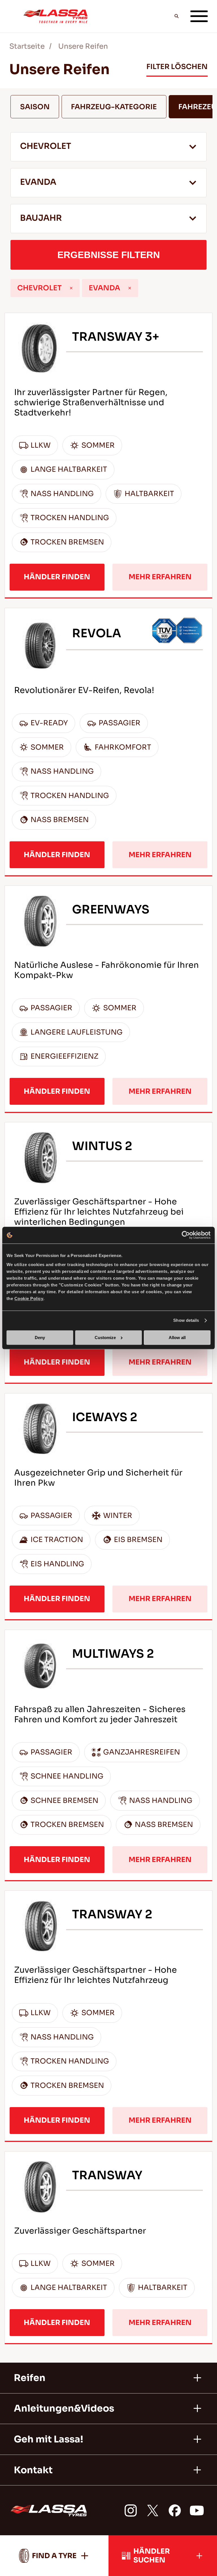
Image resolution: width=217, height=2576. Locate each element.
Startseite (27, 46)
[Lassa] (56, 16)
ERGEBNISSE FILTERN (109, 255)
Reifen (30, 2378)
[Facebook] (175, 2510)
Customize (105, 1338)
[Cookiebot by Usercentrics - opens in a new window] (186, 1235)
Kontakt (33, 2470)
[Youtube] (197, 2510)
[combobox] (108, 147)
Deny (40, 1338)
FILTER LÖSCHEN (177, 67)
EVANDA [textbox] (38, 182)
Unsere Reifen (83, 46)
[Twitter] (153, 2510)
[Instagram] (131, 2510)
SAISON (35, 107)
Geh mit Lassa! (48, 2439)
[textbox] (108, 219)
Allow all (177, 1338)
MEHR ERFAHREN (160, 577)
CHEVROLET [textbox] (46, 146)
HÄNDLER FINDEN (57, 577)
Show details (186, 1321)
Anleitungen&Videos (64, 2408)
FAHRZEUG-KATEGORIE (114, 107)
